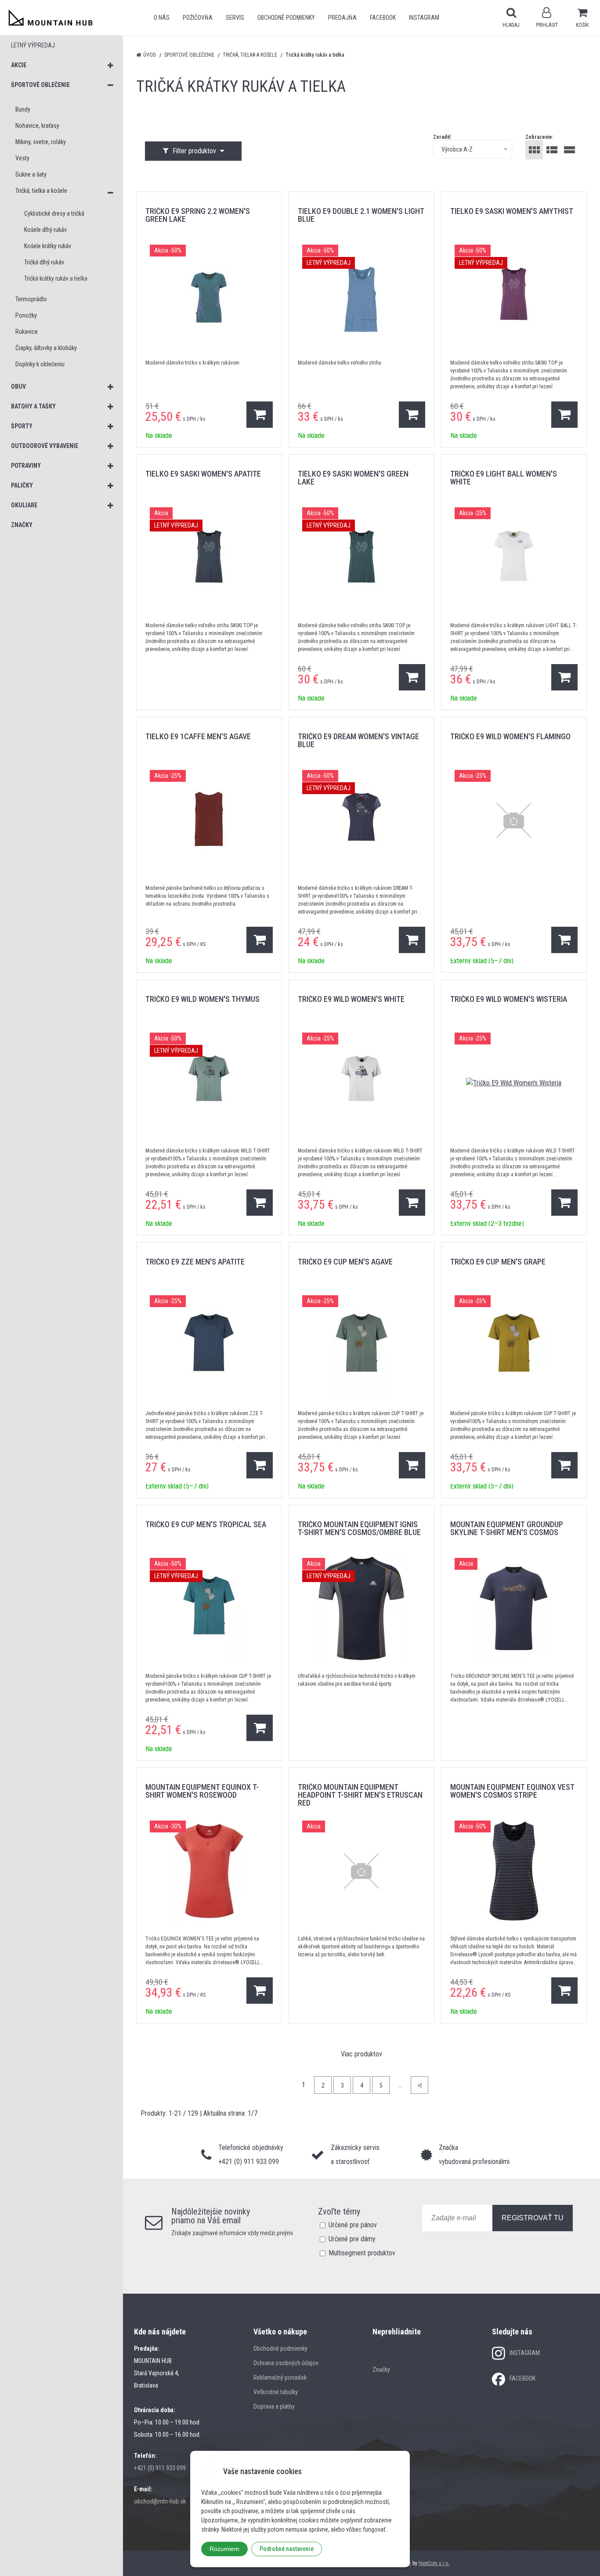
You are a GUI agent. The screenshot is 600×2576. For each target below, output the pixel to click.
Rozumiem (224, 2549)
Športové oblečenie (189, 55)
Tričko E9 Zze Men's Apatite (195, 1262)
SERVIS (235, 18)
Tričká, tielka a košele (250, 55)
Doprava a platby (274, 2406)
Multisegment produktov (362, 2253)
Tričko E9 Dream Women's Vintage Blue (358, 740)
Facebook (383, 18)
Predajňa (342, 18)
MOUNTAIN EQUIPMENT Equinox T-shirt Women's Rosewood (202, 1791)
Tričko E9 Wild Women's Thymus (202, 999)
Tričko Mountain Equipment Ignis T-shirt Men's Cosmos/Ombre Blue (359, 1528)
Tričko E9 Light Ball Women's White (504, 478)
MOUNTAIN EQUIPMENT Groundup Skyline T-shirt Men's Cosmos (507, 1528)
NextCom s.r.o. (434, 2563)
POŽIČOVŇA (198, 18)
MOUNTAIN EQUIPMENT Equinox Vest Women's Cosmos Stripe (512, 1791)
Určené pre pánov (353, 2225)
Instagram (424, 18)
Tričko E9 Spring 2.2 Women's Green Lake (198, 215)
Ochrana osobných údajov (286, 2363)
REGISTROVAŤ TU (533, 2218)
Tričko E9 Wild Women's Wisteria (509, 999)
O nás (162, 18)
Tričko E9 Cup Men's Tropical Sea (206, 1524)
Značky (381, 2370)
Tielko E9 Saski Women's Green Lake (353, 478)
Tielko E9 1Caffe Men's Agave (198, 736)
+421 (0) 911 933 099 (160, 2468)
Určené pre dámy (352, 2239)
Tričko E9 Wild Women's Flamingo (510, 736)
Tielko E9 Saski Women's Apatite (203, 474)
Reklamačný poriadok (280, 2377)
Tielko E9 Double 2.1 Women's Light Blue (361, 215)
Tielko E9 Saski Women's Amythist (512, 211)
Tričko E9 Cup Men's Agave (345, 1262)
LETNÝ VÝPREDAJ (33, 45)
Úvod (150, 55)
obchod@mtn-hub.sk (160, 2501)
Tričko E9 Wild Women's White (351, 999)
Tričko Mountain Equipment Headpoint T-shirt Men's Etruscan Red (360, 1795)
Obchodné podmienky (286, 18)
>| (419, 2085)
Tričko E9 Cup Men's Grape (498, 1262)
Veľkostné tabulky (276, 2392)
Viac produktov (361, 2054)
